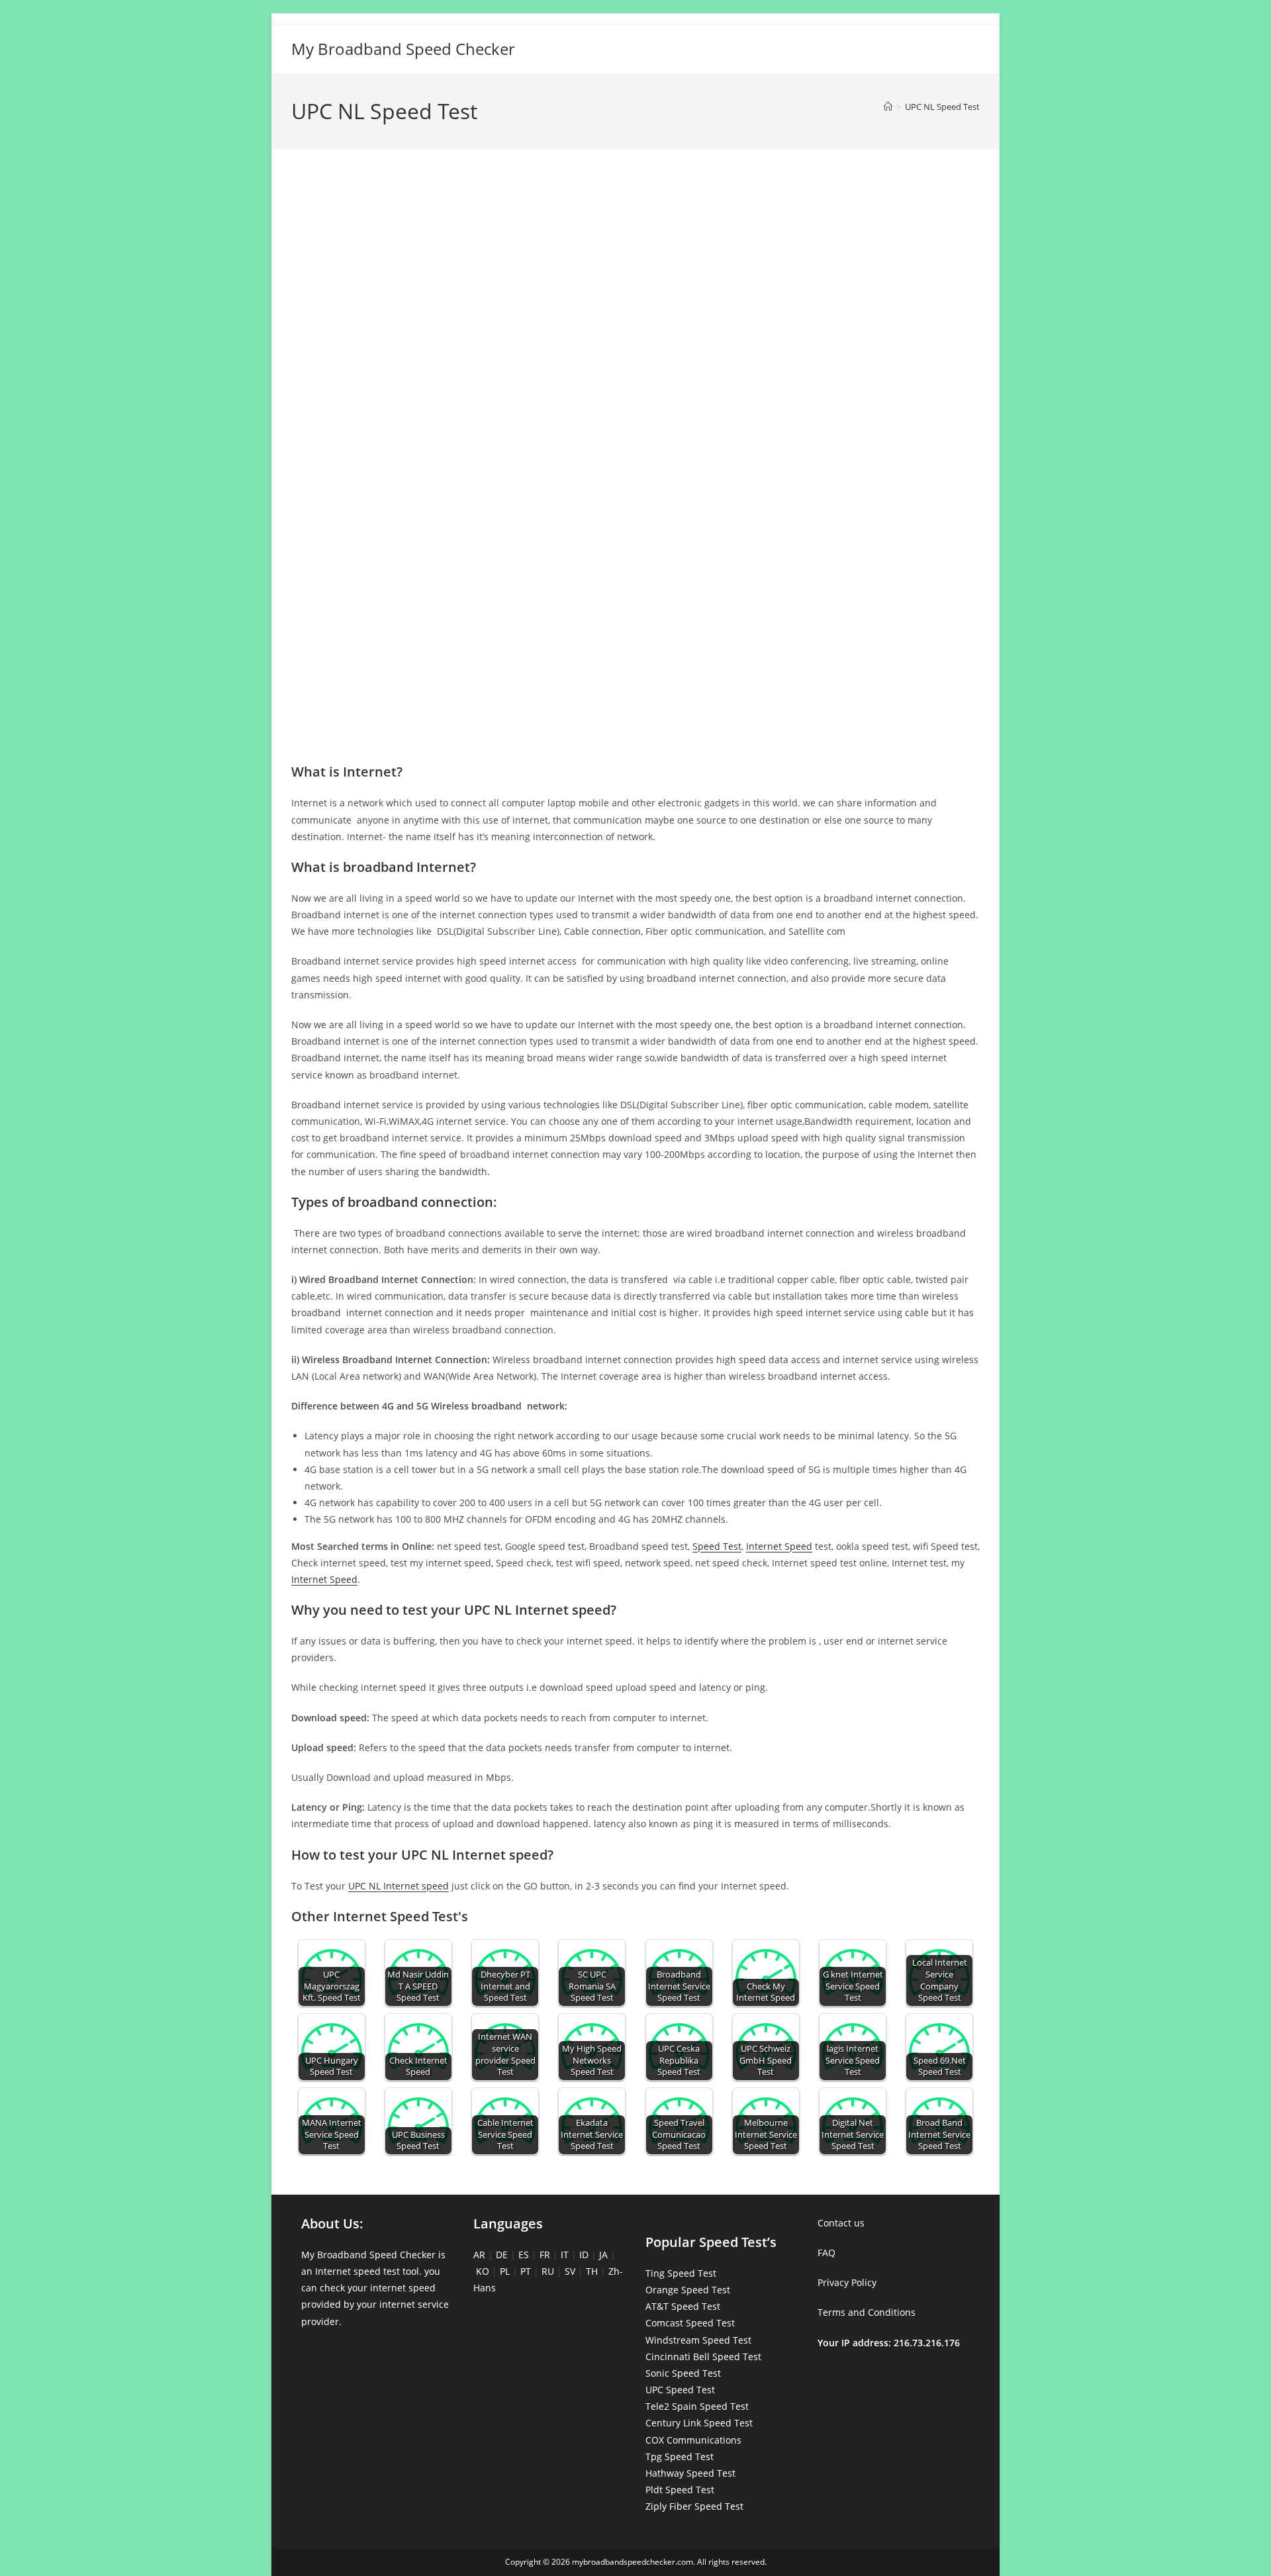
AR (479, 2255)
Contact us (841, 2223)
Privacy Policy (847, 2282)
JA (603, 2255)
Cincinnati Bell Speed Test (703, 2357)
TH (592, 2271)
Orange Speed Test (688, 2290)
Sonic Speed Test (683, 2373)
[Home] (888, 107)
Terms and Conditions (867, 2312)
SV (570, 2271)
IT (565, 2255)
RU (548, 2271)
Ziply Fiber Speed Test (694, 2506)
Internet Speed (779, 1546)
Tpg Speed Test (680, 2457)
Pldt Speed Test (680, 2490)
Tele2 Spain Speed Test (697, 2406)
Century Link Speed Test (699, 2423)
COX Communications (693, 2440)
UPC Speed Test (680, 2390)
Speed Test (717, 1546)
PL (505, 2271)
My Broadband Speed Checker (403, 49)
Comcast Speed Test (690, 2323)
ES (524, 2255)
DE (502, 2255)
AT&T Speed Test (683, 2306)
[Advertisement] (635, 217)
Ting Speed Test (681, 2273)
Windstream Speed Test (698, 2340)
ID (584, 2255)
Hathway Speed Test (690, 2473)
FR (545, 2255)
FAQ (826, 2253)
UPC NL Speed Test (942, 107)
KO (483, 2271)
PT (526, 2271)
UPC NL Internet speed (399, 1886)
